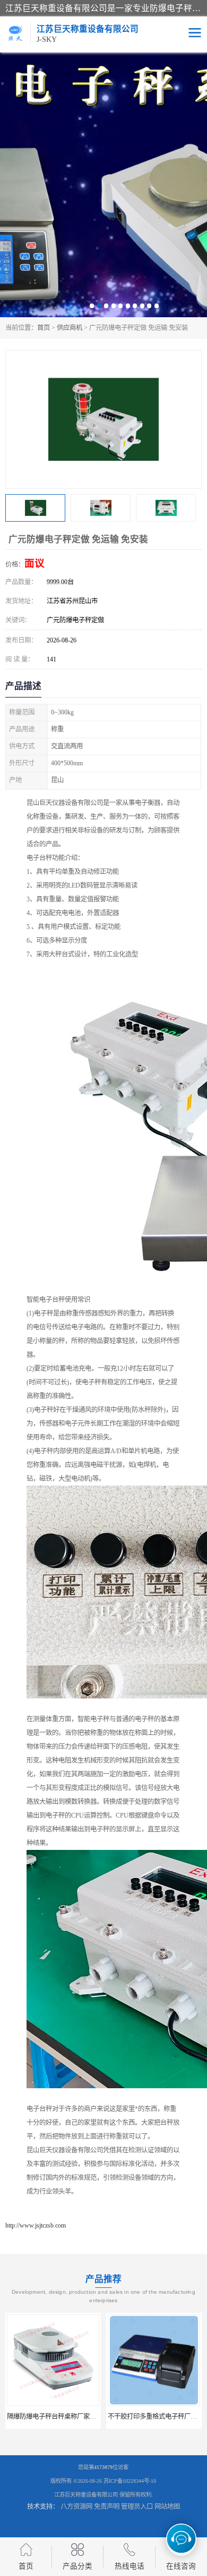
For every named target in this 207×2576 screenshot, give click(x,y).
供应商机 (70, 328)
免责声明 (107, 2507)
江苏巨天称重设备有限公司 (86, 2495)
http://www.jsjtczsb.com (36, 2225)
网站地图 (167, 2507)
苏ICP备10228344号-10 (130, 2481)
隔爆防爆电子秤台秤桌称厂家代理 (55, 2417)
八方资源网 (76, 2507)
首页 (44, 328)
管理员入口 (137, 2507)
